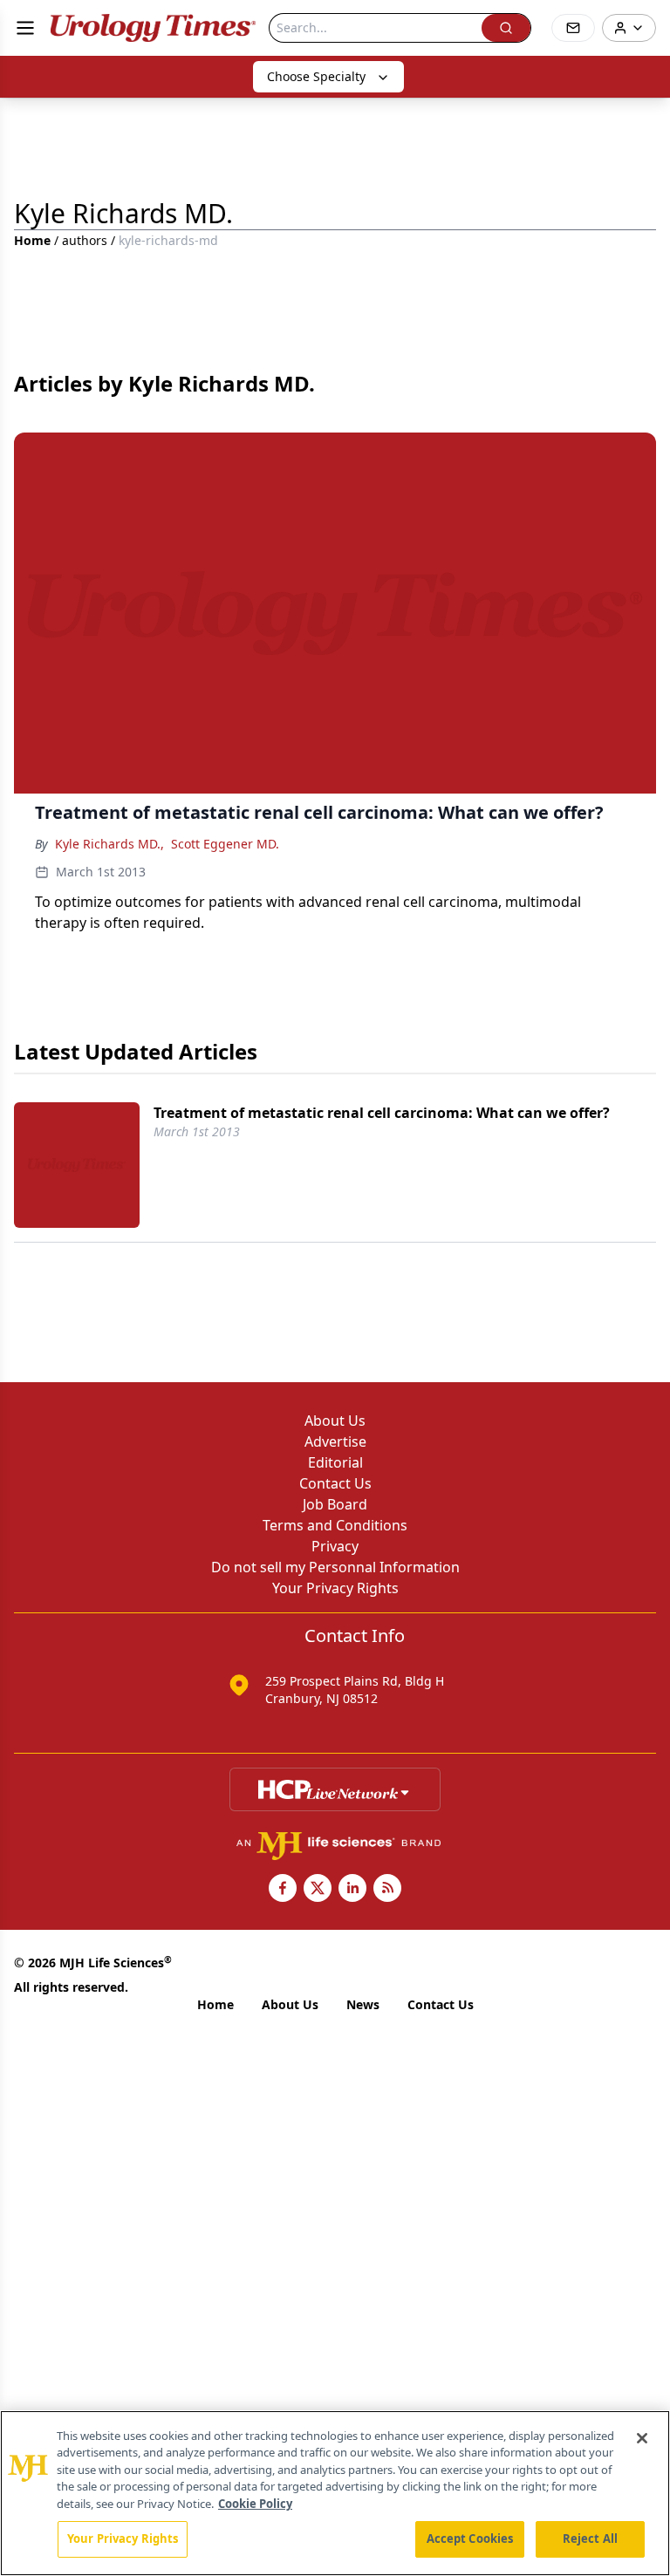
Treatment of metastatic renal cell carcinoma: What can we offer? (382, 1113)
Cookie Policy (255, 2504)
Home (32, 240)
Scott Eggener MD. (225, 844)
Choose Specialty (316, 76)
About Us (335, 1421)
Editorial (335, 1462)
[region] (335, 2493)
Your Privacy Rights (335, 1588)
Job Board (335, 1504)
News (363, 2004)
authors (85, 240)
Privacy (335, 1546)
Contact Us (335, 1483)
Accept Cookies (470, 2539)
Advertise (335, 1441)
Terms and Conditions (335, 1525)
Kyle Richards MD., (109, 844)
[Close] (642, 2438)
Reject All (590, 2539)
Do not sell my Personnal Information (335, 1567)
